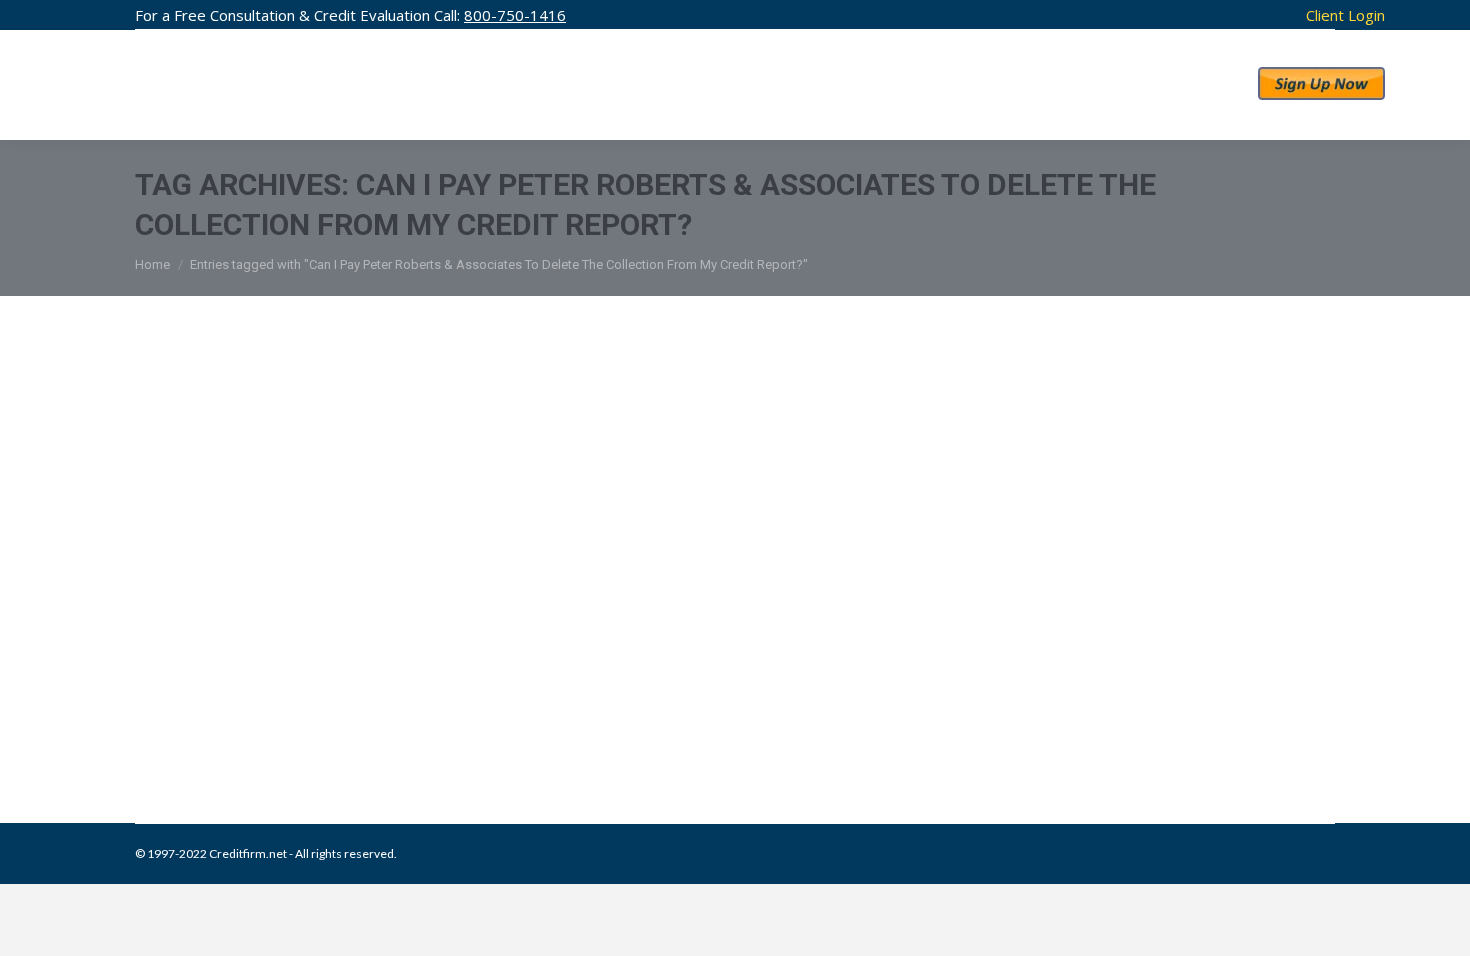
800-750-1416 (515, 15)
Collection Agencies (213, 720)
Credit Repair (307, 720)
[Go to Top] (1438, 924)
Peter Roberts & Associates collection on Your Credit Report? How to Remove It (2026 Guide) (730, 679)
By (476, 720)
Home (152, 264)
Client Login (1345, 15)
